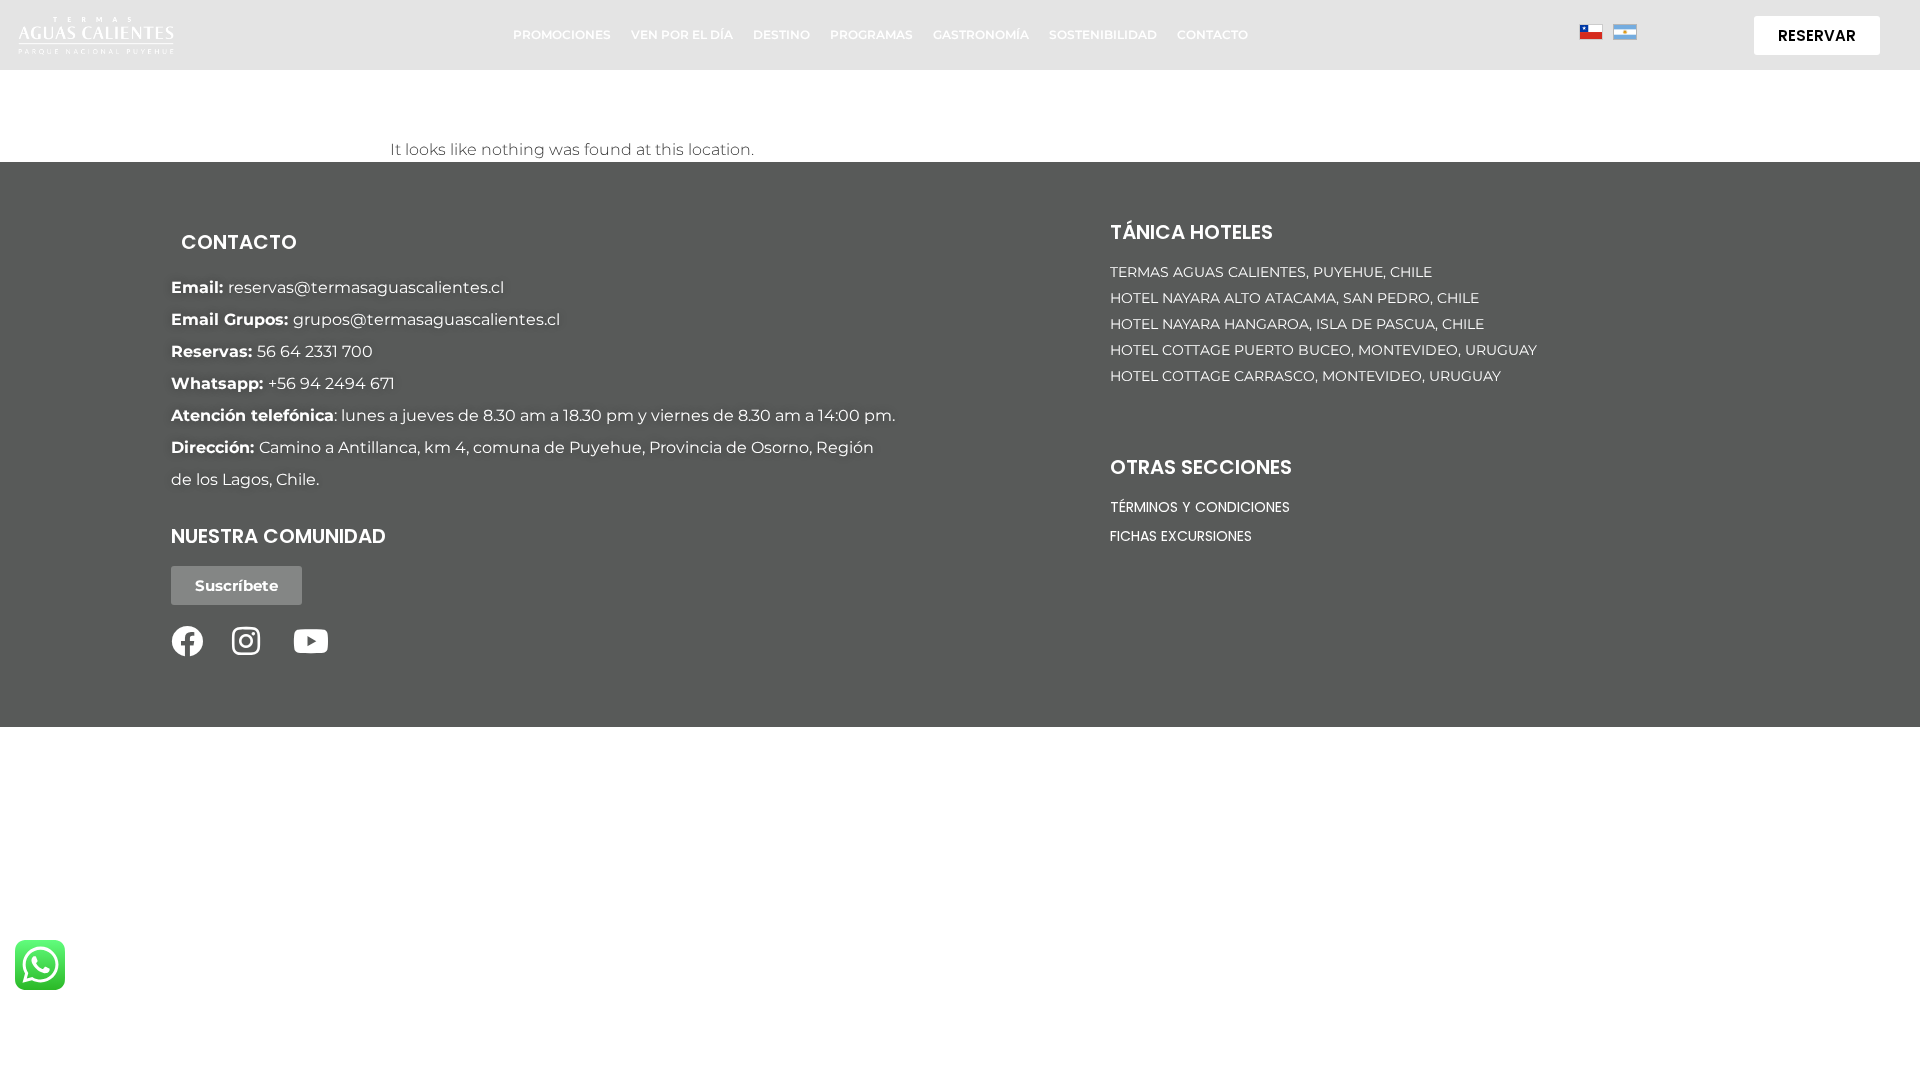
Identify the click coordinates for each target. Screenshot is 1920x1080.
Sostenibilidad (1103, 34)
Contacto (1212, 34)
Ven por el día (682, 34)
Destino (781, 34)
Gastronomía (981, 34)
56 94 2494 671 (336, 383)
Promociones (562, 34)
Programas (871, 34)
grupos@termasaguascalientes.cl (426, 319)
